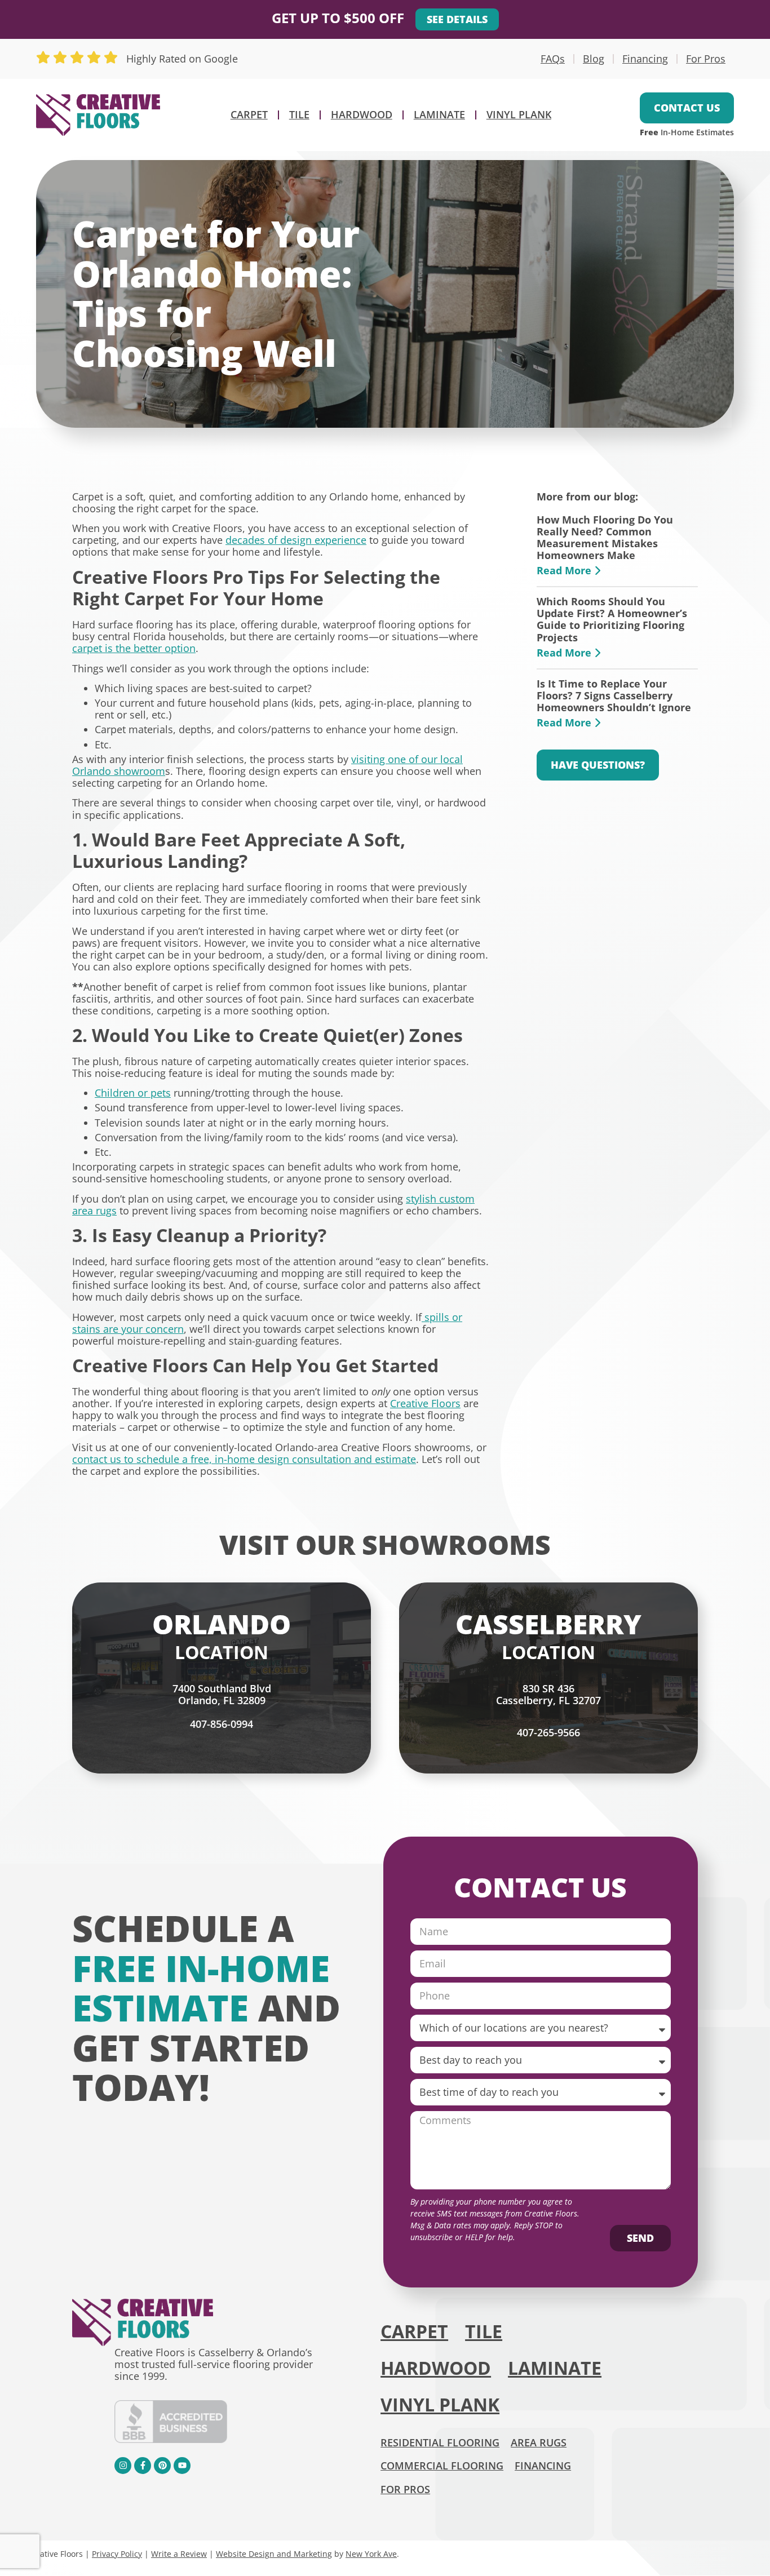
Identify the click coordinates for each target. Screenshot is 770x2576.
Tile (299, 114)
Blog (594, 59)
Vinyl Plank (519, 114)
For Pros (706, 59)
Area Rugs (539, 2442)
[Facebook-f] (143, 2466)
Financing (645, 59)
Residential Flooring (440, 2442)
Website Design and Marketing (274, 2554)
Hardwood (362, 114)
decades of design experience (296, 540)
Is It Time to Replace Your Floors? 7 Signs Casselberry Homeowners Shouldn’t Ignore (614, 695)
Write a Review (179, 2554)
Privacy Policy (117, 2554)
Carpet (249, 114)
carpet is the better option (134, 648)
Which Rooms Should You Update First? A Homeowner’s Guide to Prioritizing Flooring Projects (612, 619)
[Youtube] (182, 2466)
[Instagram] (123, 2466)
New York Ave (371, 2554)
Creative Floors (425, 1403)
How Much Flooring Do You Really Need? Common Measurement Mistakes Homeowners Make (605, 537)
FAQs (553, 59)
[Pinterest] (162, 2466)
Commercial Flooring (442, 2466)
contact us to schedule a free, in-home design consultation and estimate (244, 1459)
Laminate (439, 114)
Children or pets (133, 1093)
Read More (565, 570)
